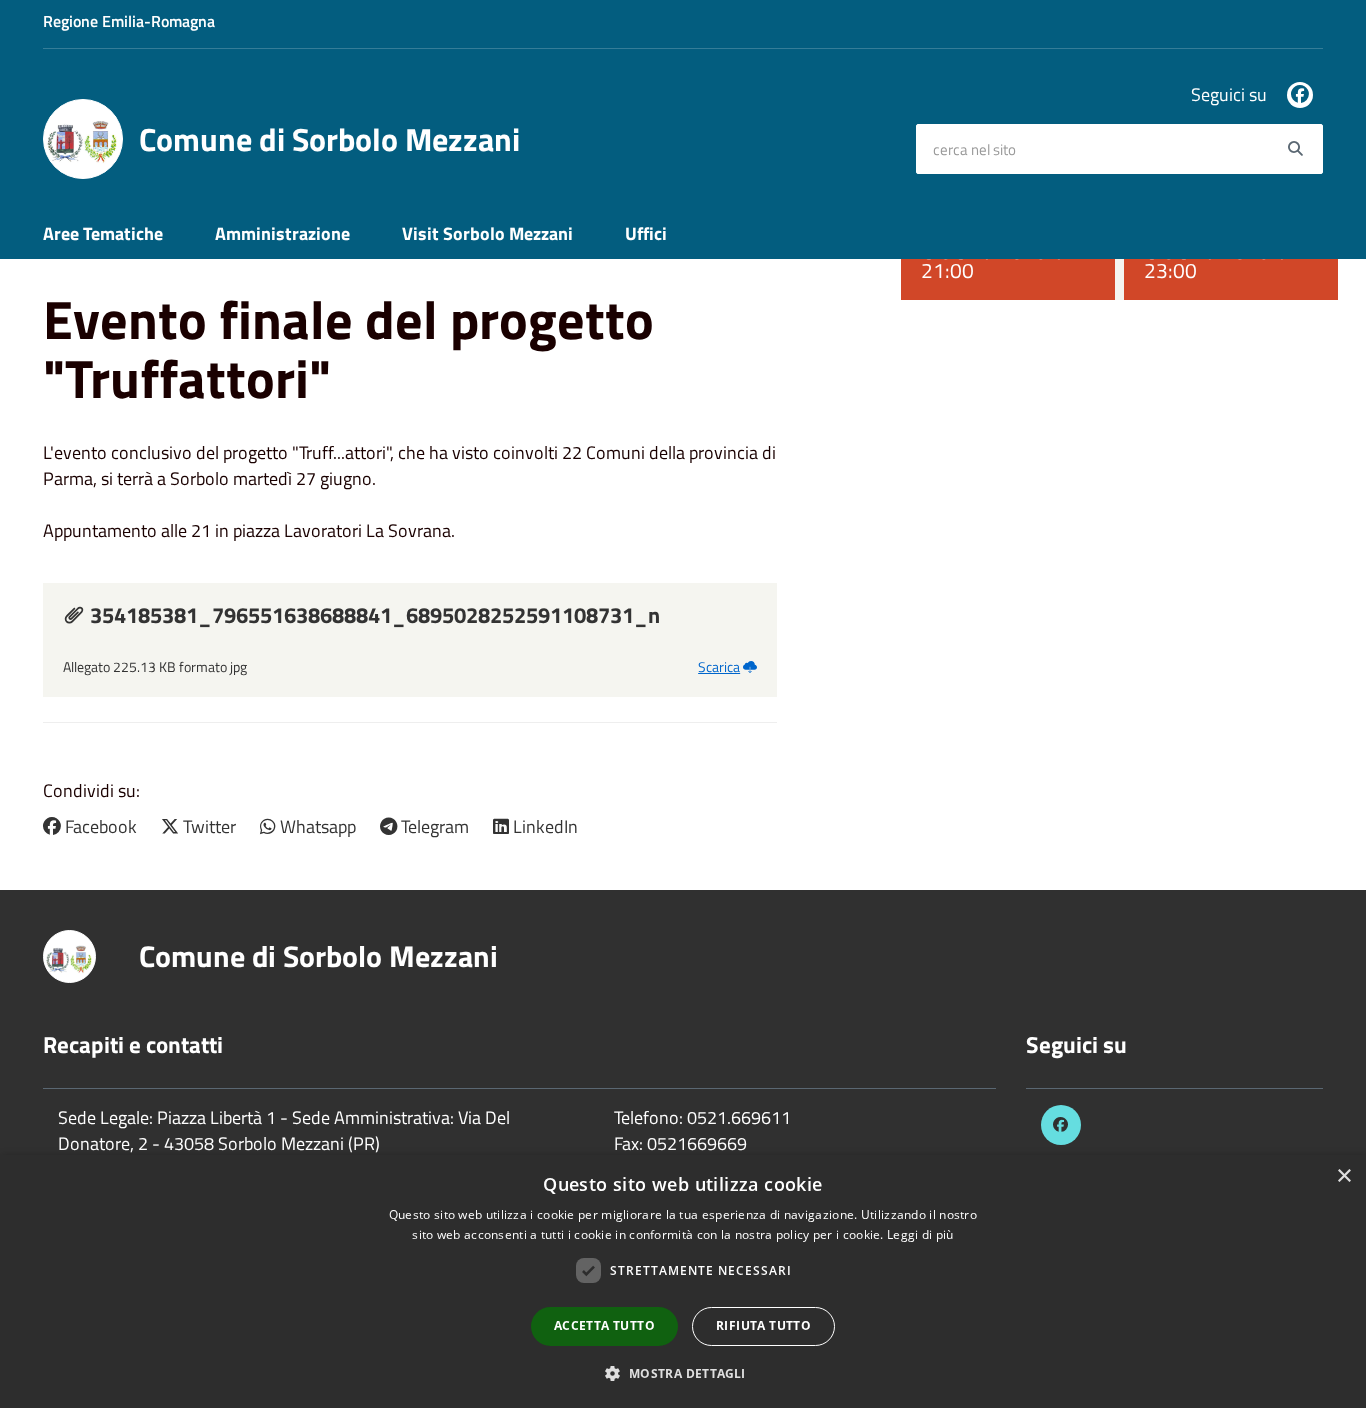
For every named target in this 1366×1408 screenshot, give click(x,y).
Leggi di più (920, 1234)
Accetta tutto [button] (604, 1325)
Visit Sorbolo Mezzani (487, 233)
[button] (682, 1372)
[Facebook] (1300, 95)
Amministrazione (282, 233)
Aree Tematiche (103, 233)
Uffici (646, 233)
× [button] (1343, 1176)
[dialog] (683, 1281)
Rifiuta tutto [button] (763, 1325)
